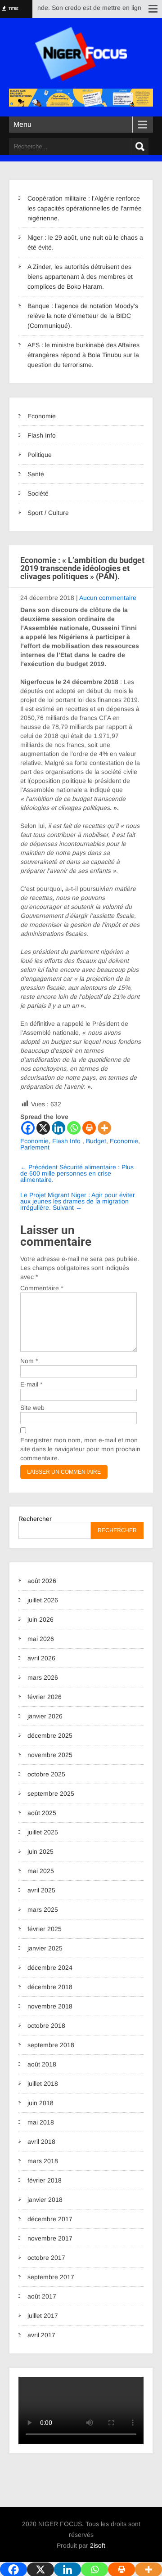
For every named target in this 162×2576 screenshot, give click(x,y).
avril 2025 (41, 1890)
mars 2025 (43, 1910)
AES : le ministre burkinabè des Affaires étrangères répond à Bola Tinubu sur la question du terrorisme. (83, 355)
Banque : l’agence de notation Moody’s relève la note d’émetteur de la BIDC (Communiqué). (83, 316)
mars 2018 (43, 2161)
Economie (42, 416)
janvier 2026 (45, 1716)
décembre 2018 (50, 1987)
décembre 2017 (50, 2219)
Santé (36, 474)
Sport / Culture (48, 513)
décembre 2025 (50, 1735)
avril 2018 (41, 2142)
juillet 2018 (43, 2084)
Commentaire (42, 1288)
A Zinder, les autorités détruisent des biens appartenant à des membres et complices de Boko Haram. (80, 277)
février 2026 (45, 1697)
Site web (32, 1408)
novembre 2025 (50, 1755)
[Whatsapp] (74, 1128)
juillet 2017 (43, 2316)
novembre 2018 (50, 2006)
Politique (40, 455)
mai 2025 (41, 1871)
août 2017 (42, 2296)
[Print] (89, 1128)
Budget (96, 1141)
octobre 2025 (46, 1774)
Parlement (35, 1147)
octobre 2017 (46, 2258)
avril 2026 (41, 1658)
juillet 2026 (43, 1600)
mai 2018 (41, 2122)
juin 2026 (40, 1619)
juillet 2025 (43, 1832)
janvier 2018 (45, 2200)
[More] (104, 1128)
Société (38, 493)
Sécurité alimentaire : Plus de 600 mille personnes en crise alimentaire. (77, 1173)
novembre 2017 (50, 2238)
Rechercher (35, 1519)
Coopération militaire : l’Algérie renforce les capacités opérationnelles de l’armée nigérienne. (85, 208)
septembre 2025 (51, 1793)
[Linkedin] (58, 1128)
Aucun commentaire (108, 598)
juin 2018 (40, 2103)
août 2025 (42, 1813)
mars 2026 (43, 1677)
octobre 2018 (46, 2026)
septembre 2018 (51, 2045)
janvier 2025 (45, 1948)
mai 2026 (41, 1639)
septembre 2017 (51, 2277)
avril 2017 (41, 2335)
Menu (22, 124)
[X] (43, 1128)
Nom (29, 1361)
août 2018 (42, 2064)
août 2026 (42, 1581)
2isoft (98, 2545)
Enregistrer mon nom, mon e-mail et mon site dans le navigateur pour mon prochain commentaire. (80, 1449)
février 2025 (45, 1929)
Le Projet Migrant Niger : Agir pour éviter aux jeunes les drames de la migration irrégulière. (78, 1201)
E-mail (31, 1384)
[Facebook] (28, 1128)
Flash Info (42, 435)
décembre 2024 (50, 1968)
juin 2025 (40, 1851)
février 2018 (45, 2180)
